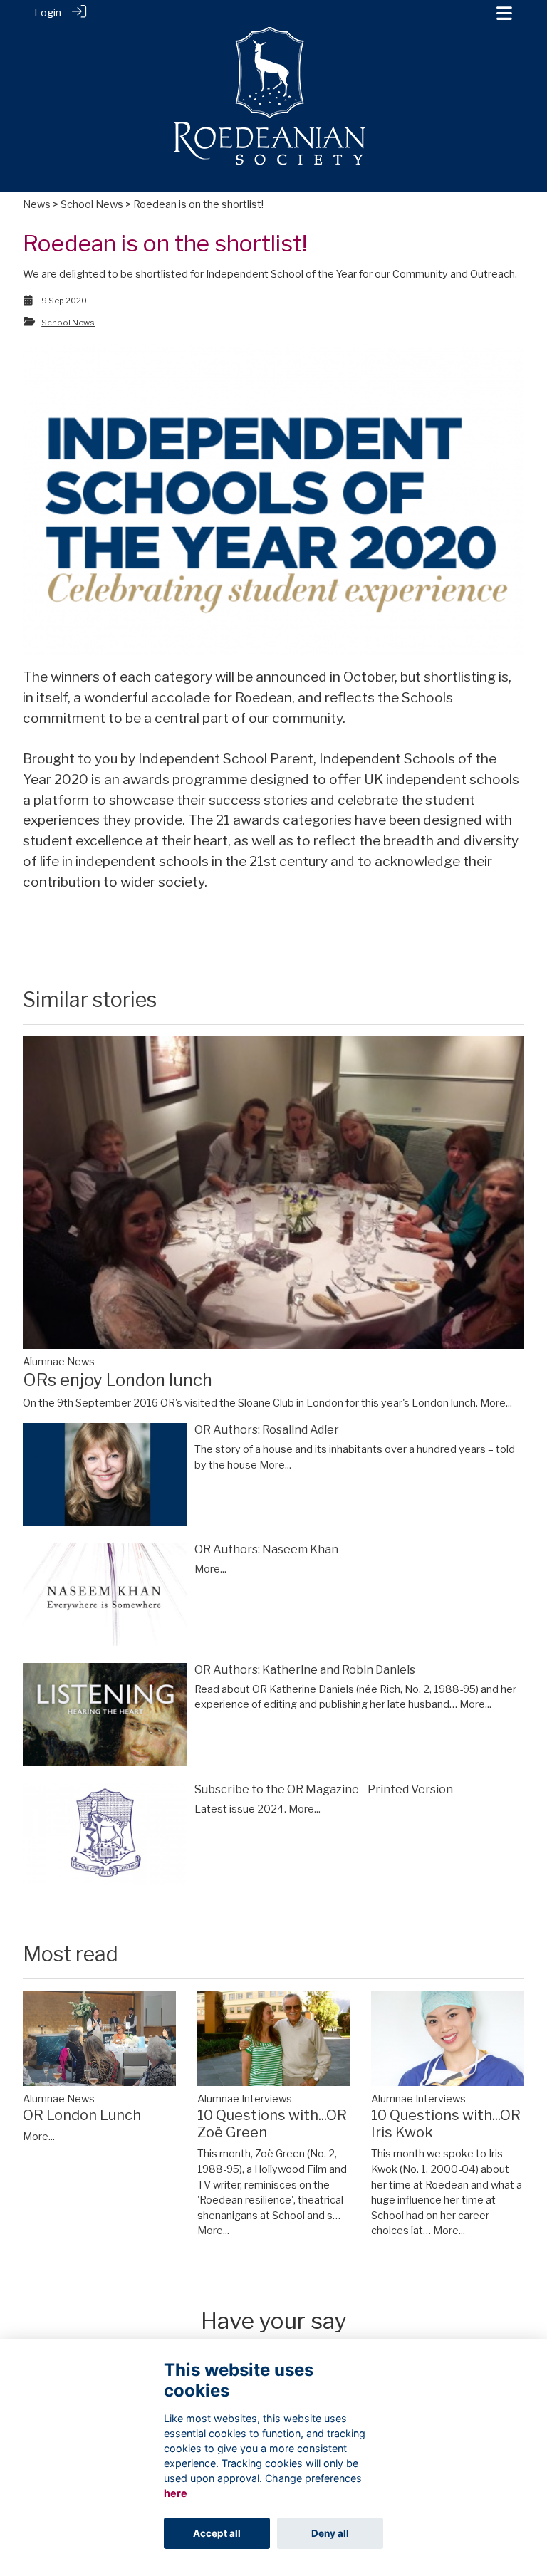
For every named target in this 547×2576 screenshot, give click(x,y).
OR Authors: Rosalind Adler (267, 1430)
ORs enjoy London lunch (118, 1380)
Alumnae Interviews (245, 2099)
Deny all (330, 2533)
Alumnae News (59, 1362)
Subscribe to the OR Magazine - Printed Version (324, 1789)
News (37, 204)
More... (496, 1403)
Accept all (217, 2533)
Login (48, 13)
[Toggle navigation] (504, 13)
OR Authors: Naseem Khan (266, 1549)
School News (92, 204)
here (176, 2493)
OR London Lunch (82, 2115)
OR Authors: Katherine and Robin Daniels (305, 1670)
